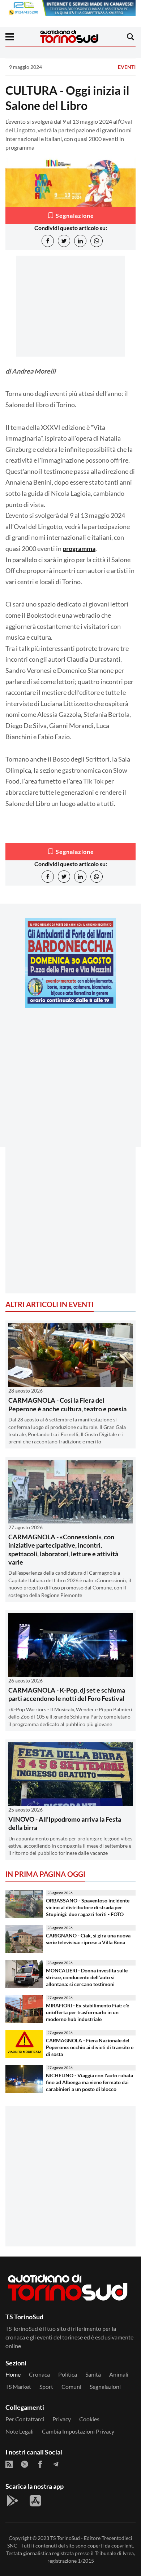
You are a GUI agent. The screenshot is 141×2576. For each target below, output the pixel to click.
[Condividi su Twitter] (64, 241)
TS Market (18, 2387)
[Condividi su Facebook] (48, 241)
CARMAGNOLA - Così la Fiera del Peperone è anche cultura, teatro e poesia (67, 1404)
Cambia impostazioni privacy (78, 2431)
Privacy (62, 2419)
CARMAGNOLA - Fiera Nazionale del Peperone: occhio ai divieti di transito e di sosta (90, 2047)
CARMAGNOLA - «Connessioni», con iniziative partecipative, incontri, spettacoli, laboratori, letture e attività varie (63, 1549)
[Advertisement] (70, 1084)
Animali (119, 2374)
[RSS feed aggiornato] (9, 2464)
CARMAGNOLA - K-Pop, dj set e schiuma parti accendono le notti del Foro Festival (67, 1694)
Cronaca (39, 2374)
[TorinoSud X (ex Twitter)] (25, 2464)
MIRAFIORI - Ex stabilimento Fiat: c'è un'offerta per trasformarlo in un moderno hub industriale (87, 2012)
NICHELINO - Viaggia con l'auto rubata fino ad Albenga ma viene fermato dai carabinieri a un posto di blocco (89, 2082)
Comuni (71, 2387)
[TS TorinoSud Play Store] (13, 2501)
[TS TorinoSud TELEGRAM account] (56, 2464)
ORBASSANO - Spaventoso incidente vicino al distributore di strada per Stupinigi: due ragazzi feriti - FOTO (88, 1907)
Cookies (89, 2419)
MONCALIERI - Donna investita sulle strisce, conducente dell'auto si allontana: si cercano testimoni (87, 1977)
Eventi (127, 67)
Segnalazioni (105, 2387)
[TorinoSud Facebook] (40, 2464)
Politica (68, 2374)
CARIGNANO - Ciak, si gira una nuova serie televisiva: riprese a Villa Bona (88, 1939)
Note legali (20, 2431)
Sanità (93, 2374)
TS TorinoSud (65, 2538)
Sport (46, 2387)
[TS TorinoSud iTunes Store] (35, 2501)
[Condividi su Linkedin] (80, 241)
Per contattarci (25, 2419)
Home (13, 2374)
